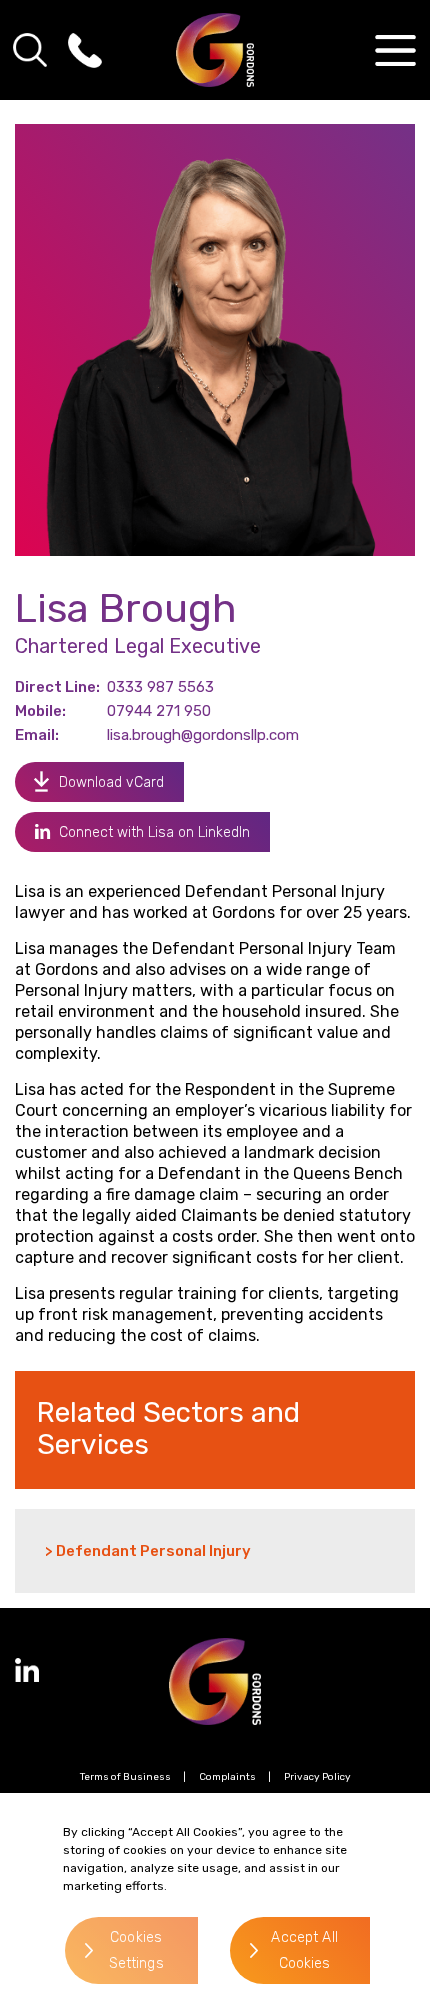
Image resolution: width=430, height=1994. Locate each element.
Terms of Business (125, 1777)
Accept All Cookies (304, 1950)
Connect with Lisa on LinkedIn (154, 832)
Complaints (227, 1777)
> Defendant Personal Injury (148, 1551)
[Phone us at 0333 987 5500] (85, 50)
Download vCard (111, 782)
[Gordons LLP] (215, 50)
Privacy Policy (317, 1777)
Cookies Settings (136, 1950)
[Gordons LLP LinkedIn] (27, 1670)
